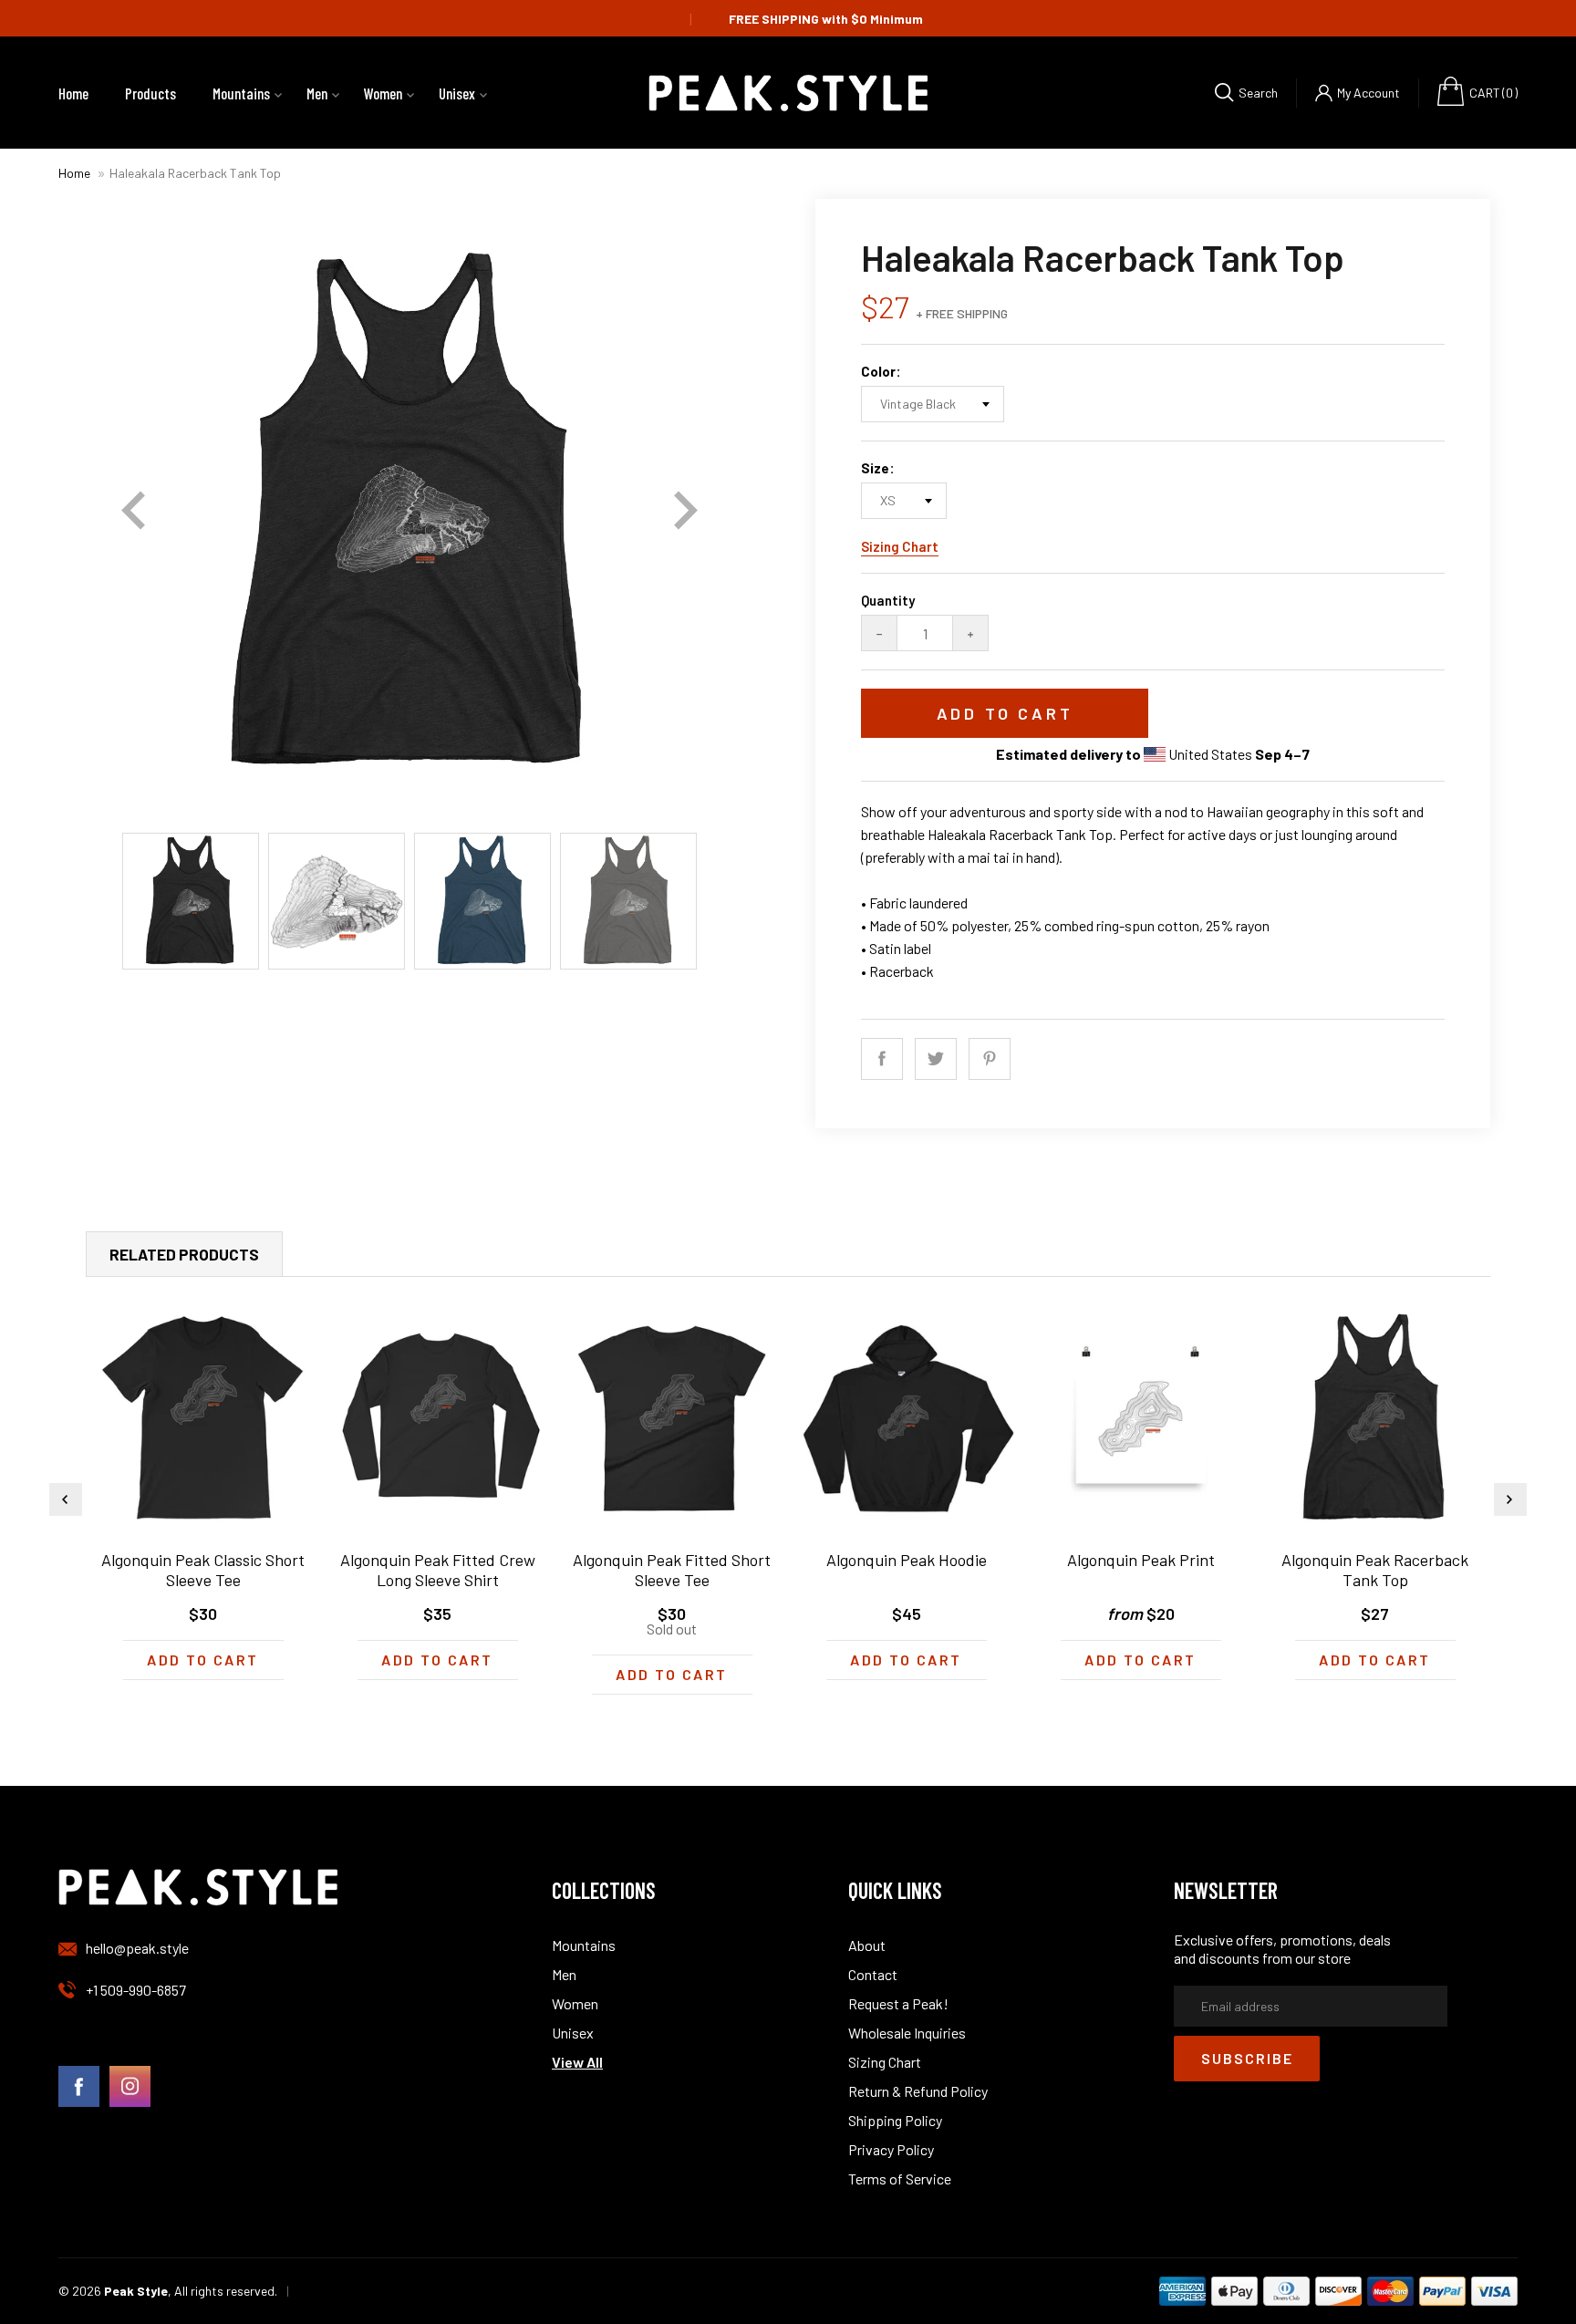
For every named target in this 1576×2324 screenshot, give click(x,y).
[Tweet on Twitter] (936, 1059)
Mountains (584, 1945)
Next (686, 511)
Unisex (573, 2033)
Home (74, 173)
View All (577, 2062)
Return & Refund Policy (918, 2091)
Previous (133, 511)
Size (875, 468)
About (867, 1945)
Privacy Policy (891, 2149)
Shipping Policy (895, 2120)
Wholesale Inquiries (907, 2033)
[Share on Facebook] (882, 1059)
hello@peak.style (137, 1948)
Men (564, 1974)
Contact (873, 1974)
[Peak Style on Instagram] (130, 2088)
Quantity (888, 600)
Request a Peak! (898, 2003)
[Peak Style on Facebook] (79, 2088)
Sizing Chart (900, 546)
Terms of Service (900, 2179)
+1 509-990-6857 (136, 1990)
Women (575, 2003)
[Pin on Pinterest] (990, 1059)
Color (878, 371)
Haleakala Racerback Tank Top (195, 173)
